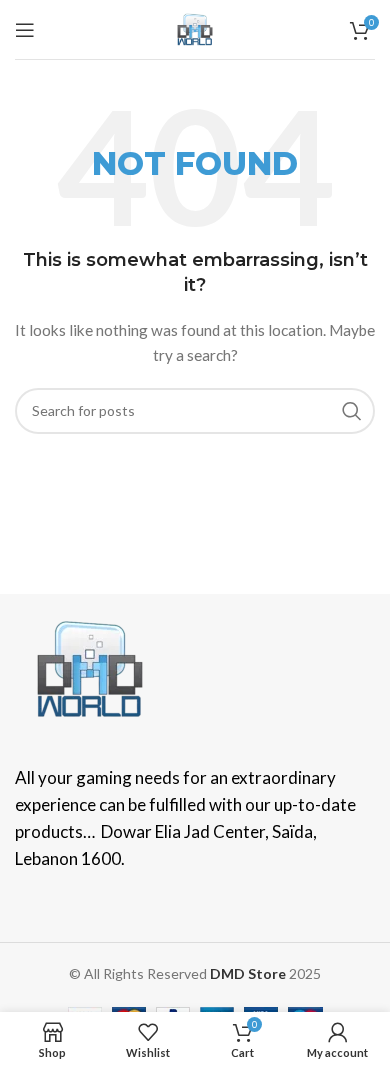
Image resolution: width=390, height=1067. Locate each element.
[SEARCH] (352, 411)
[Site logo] (195, 27)
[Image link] (90, 666)
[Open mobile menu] (25, 30)
